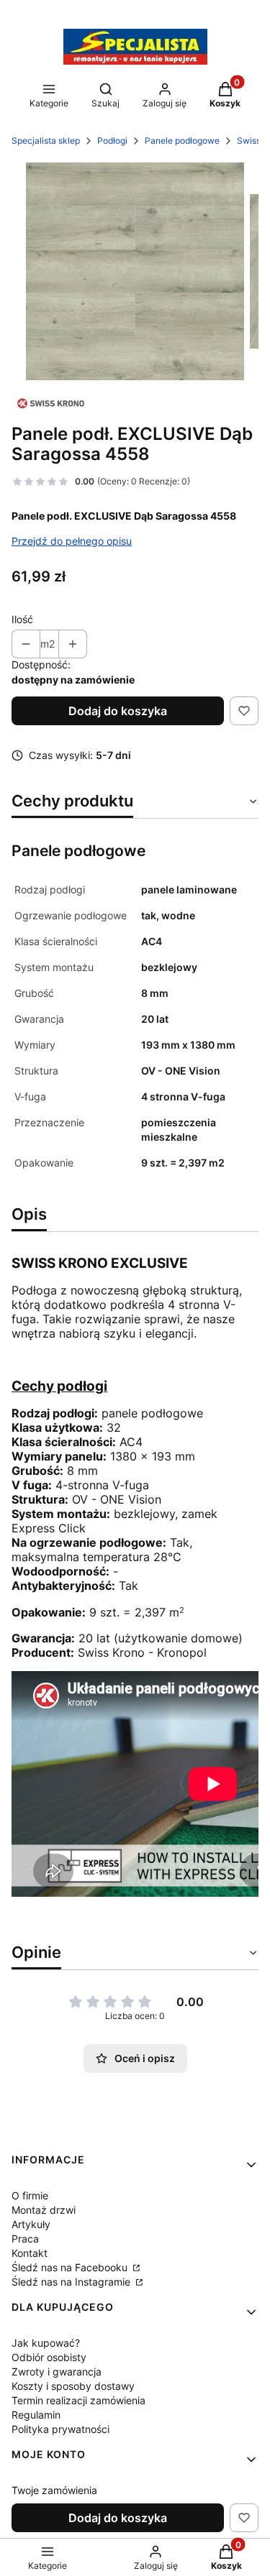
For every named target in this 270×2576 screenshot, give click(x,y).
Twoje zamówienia (54, 2490)
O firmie (30, 2195)
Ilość (22, 619)
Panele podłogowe (182, 141)
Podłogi (112, 141)
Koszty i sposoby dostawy (73, 2386)
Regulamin (36, 2415)
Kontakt (30, 2253)
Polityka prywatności (60, 2429)
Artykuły (31, 2224)
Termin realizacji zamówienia (78, 2400)
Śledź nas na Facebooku (71, 2267)
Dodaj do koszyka (118, 711)
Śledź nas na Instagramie (72, 2282)
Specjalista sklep (46, 141)
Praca (25, 2239)
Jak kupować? (46, 2343)
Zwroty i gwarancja (57, 2372)
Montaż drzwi (44, 2210)
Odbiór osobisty (49, 2357)
